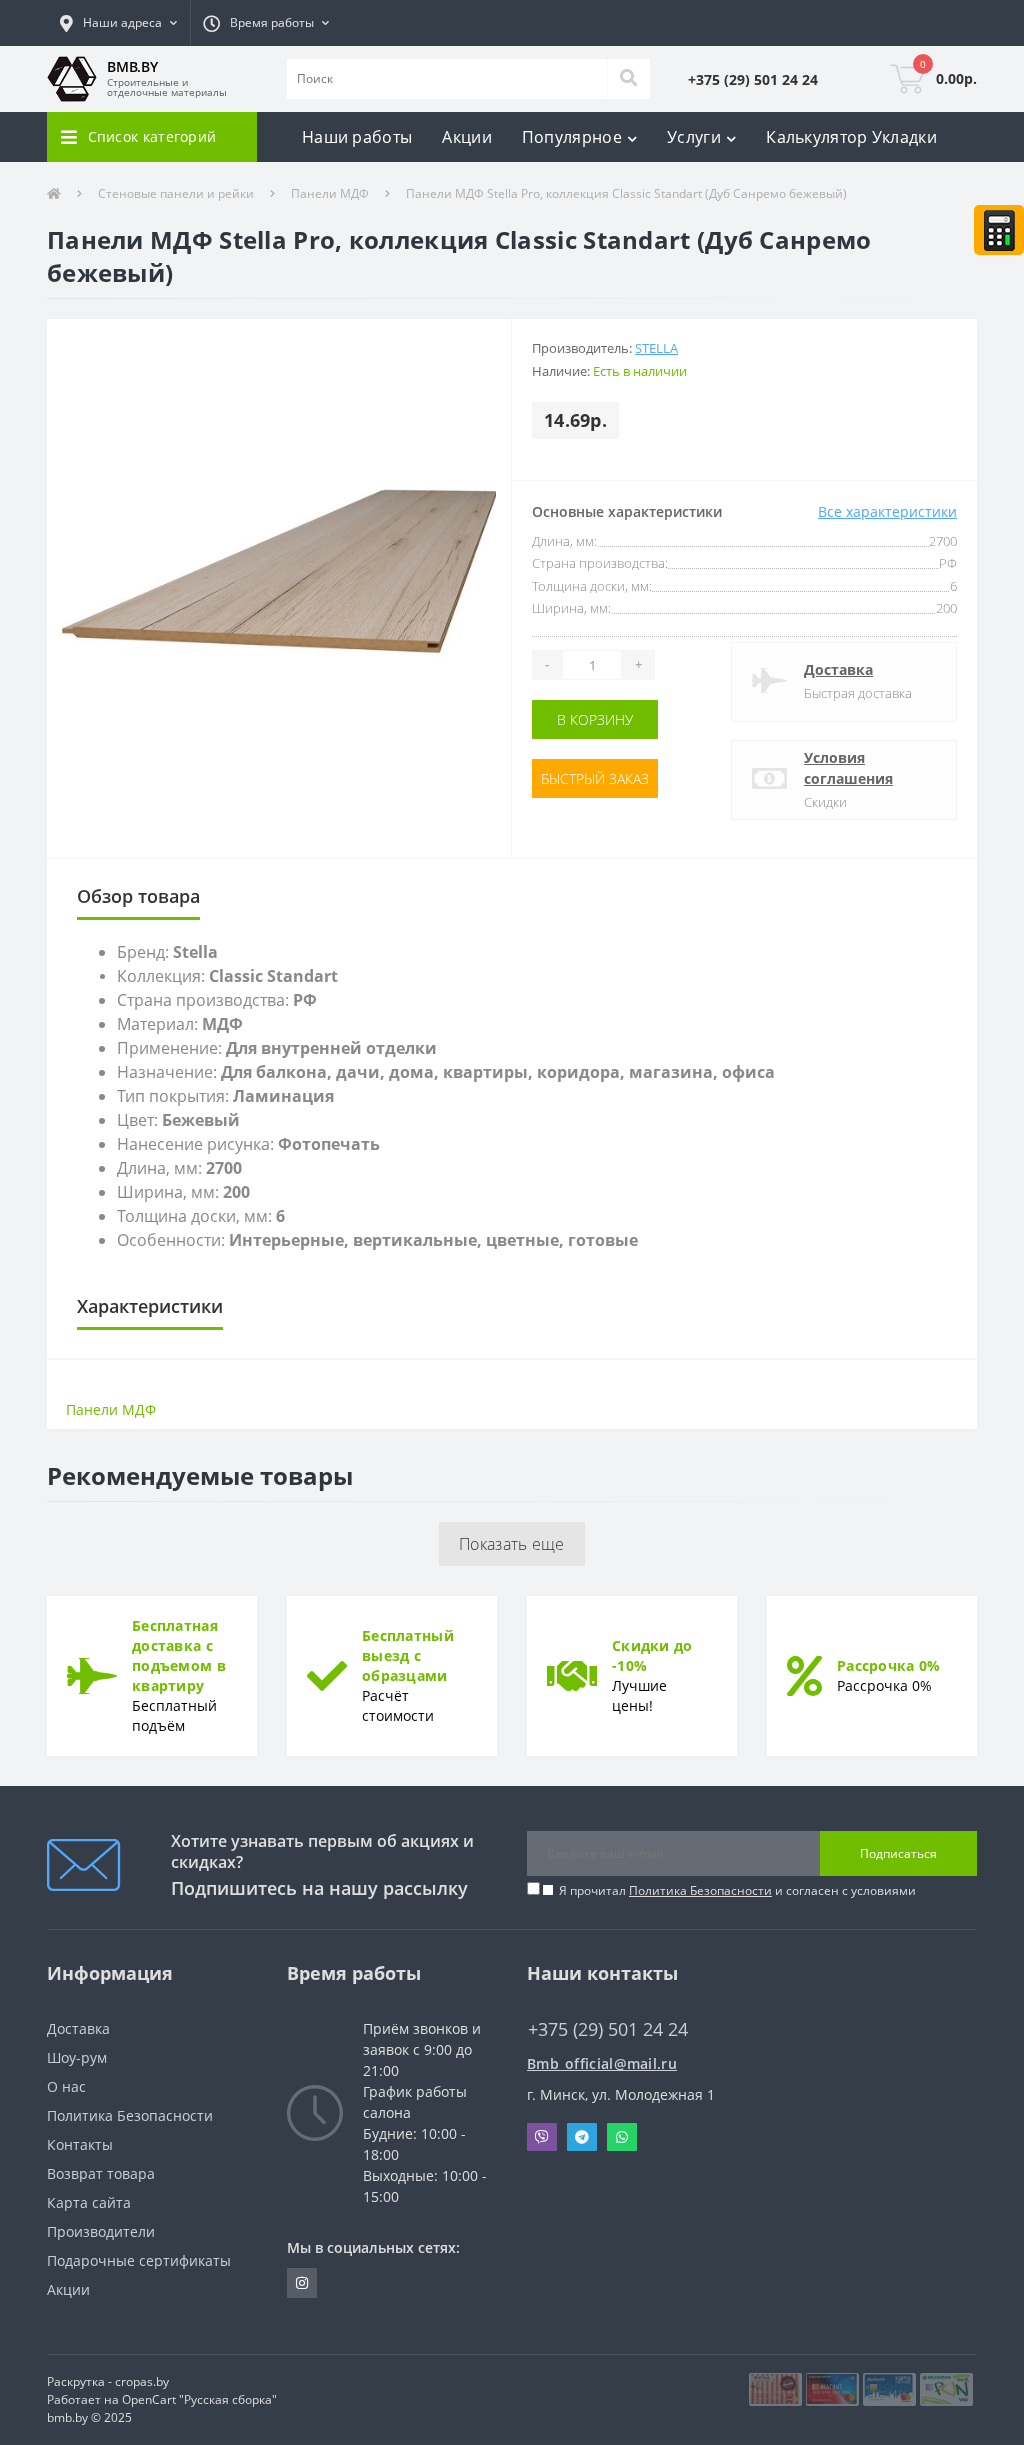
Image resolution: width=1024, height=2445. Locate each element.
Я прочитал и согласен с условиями (737, 1890)
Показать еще (512, 1544)
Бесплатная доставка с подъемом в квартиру (179, 1655)
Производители (101, 2231)
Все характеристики (887, 511)
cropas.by (142, 2381)
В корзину (595, 719)
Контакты (80, 2144)
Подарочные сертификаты (139, 2260)
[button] (118, 23)
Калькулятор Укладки (851, 137)
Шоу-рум (77, 2057)
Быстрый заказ (595, 778)
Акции (467, 137)
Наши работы (357, 137)
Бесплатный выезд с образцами (408, 1655)
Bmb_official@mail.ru (602, 2063)
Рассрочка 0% (889, 1665)
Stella (656, 348)
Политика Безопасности (700, 1890)
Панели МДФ (330, 193)
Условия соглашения (848, 768)
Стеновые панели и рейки (176, 193)
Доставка (838, 669)
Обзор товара (138, 896)
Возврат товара (101, 2173)
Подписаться (898, 1853)
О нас (66, 2086)
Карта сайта (89, 2202)
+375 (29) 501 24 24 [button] (608, 2029)
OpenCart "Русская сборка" (199, 2399)
